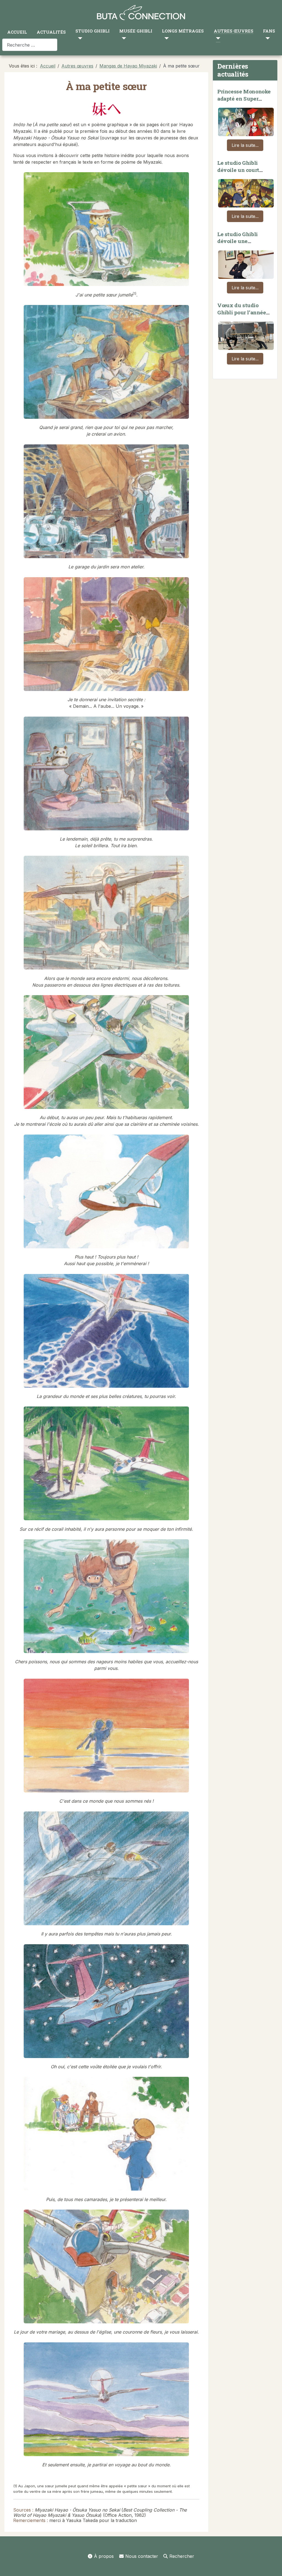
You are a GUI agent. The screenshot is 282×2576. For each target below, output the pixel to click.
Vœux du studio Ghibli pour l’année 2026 (242, 312)
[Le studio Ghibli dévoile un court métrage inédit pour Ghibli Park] (246, 192)
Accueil (17, 32)
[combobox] (30, 45)
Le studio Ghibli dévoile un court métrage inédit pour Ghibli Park (243, 173)
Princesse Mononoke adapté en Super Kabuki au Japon (244, 98)
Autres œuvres (234, 31)
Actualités (51, 32)
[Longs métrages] (165, 38)
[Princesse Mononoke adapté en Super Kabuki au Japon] (246, 121)
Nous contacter (142, 2556)
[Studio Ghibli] (79, 38)
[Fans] (266, 38)
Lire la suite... (245, 145)
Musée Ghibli (136, 31)
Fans (269, 31)
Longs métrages (183, 31)
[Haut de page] (272, 2566)
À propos (104, 2556)
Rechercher (182, 2556)
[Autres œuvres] (217, 38)
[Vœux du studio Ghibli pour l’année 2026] (246, 334)
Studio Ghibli (93, 31)
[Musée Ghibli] (123, 38)
